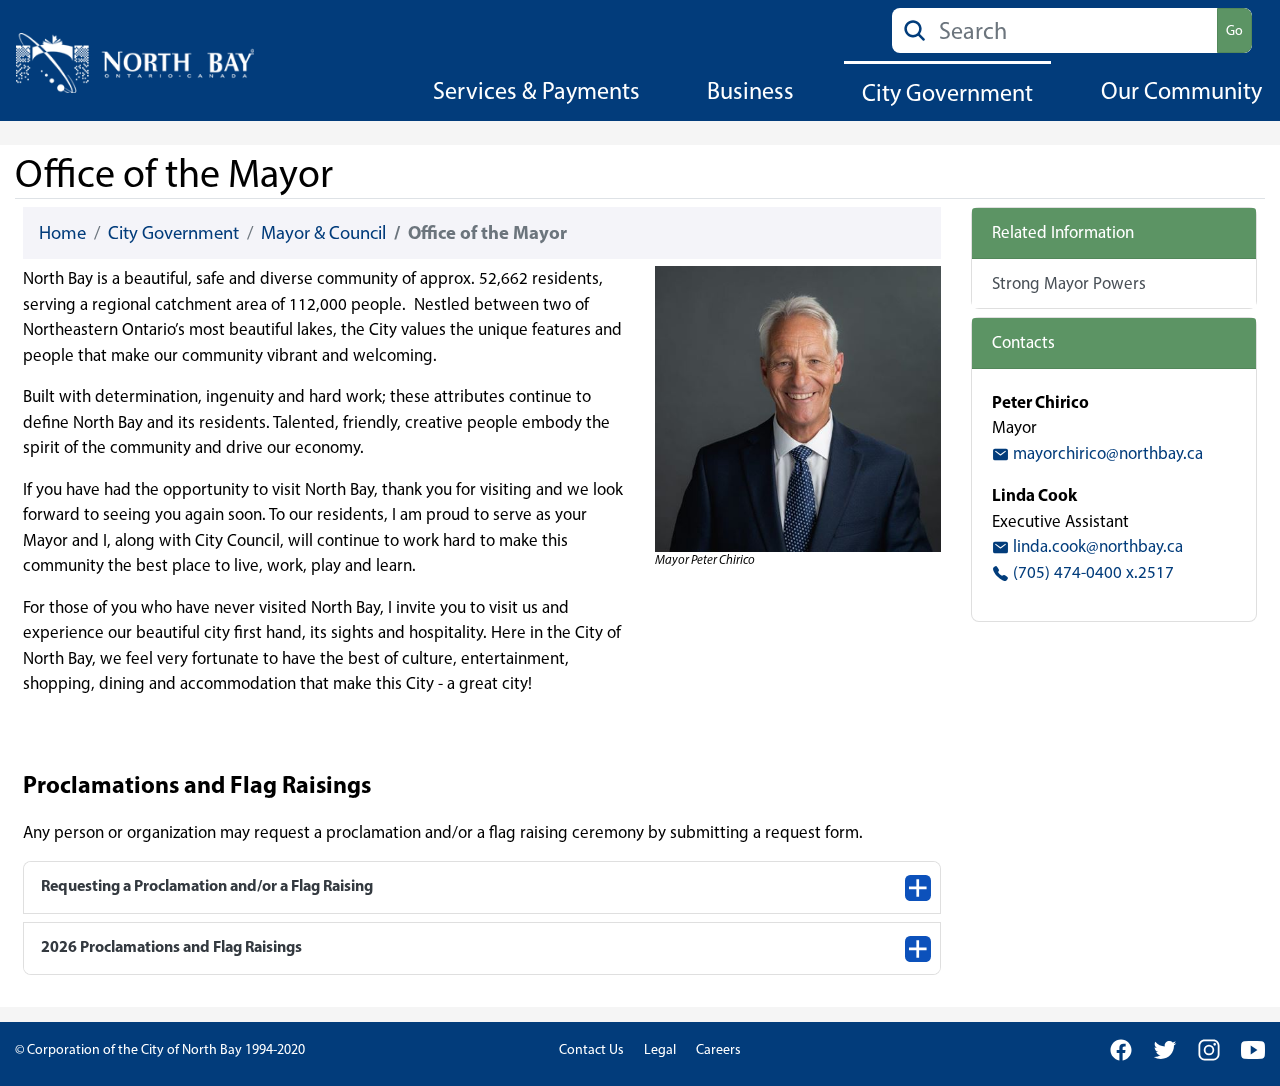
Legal (660, 1049)
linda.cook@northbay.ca (1096, 546)
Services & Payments (536, 90)
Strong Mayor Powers (1069, 283)
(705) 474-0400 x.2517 (1091, 572)
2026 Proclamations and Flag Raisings (171, 946)
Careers (718, 1049)
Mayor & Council (323, 232)
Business (750, 90)
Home (62, 232)
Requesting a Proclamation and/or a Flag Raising (207, 885)
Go (1234, 30)
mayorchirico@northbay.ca (1106, 453)
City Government (947, 92)
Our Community (1181, 90)
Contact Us (591, 1049)
